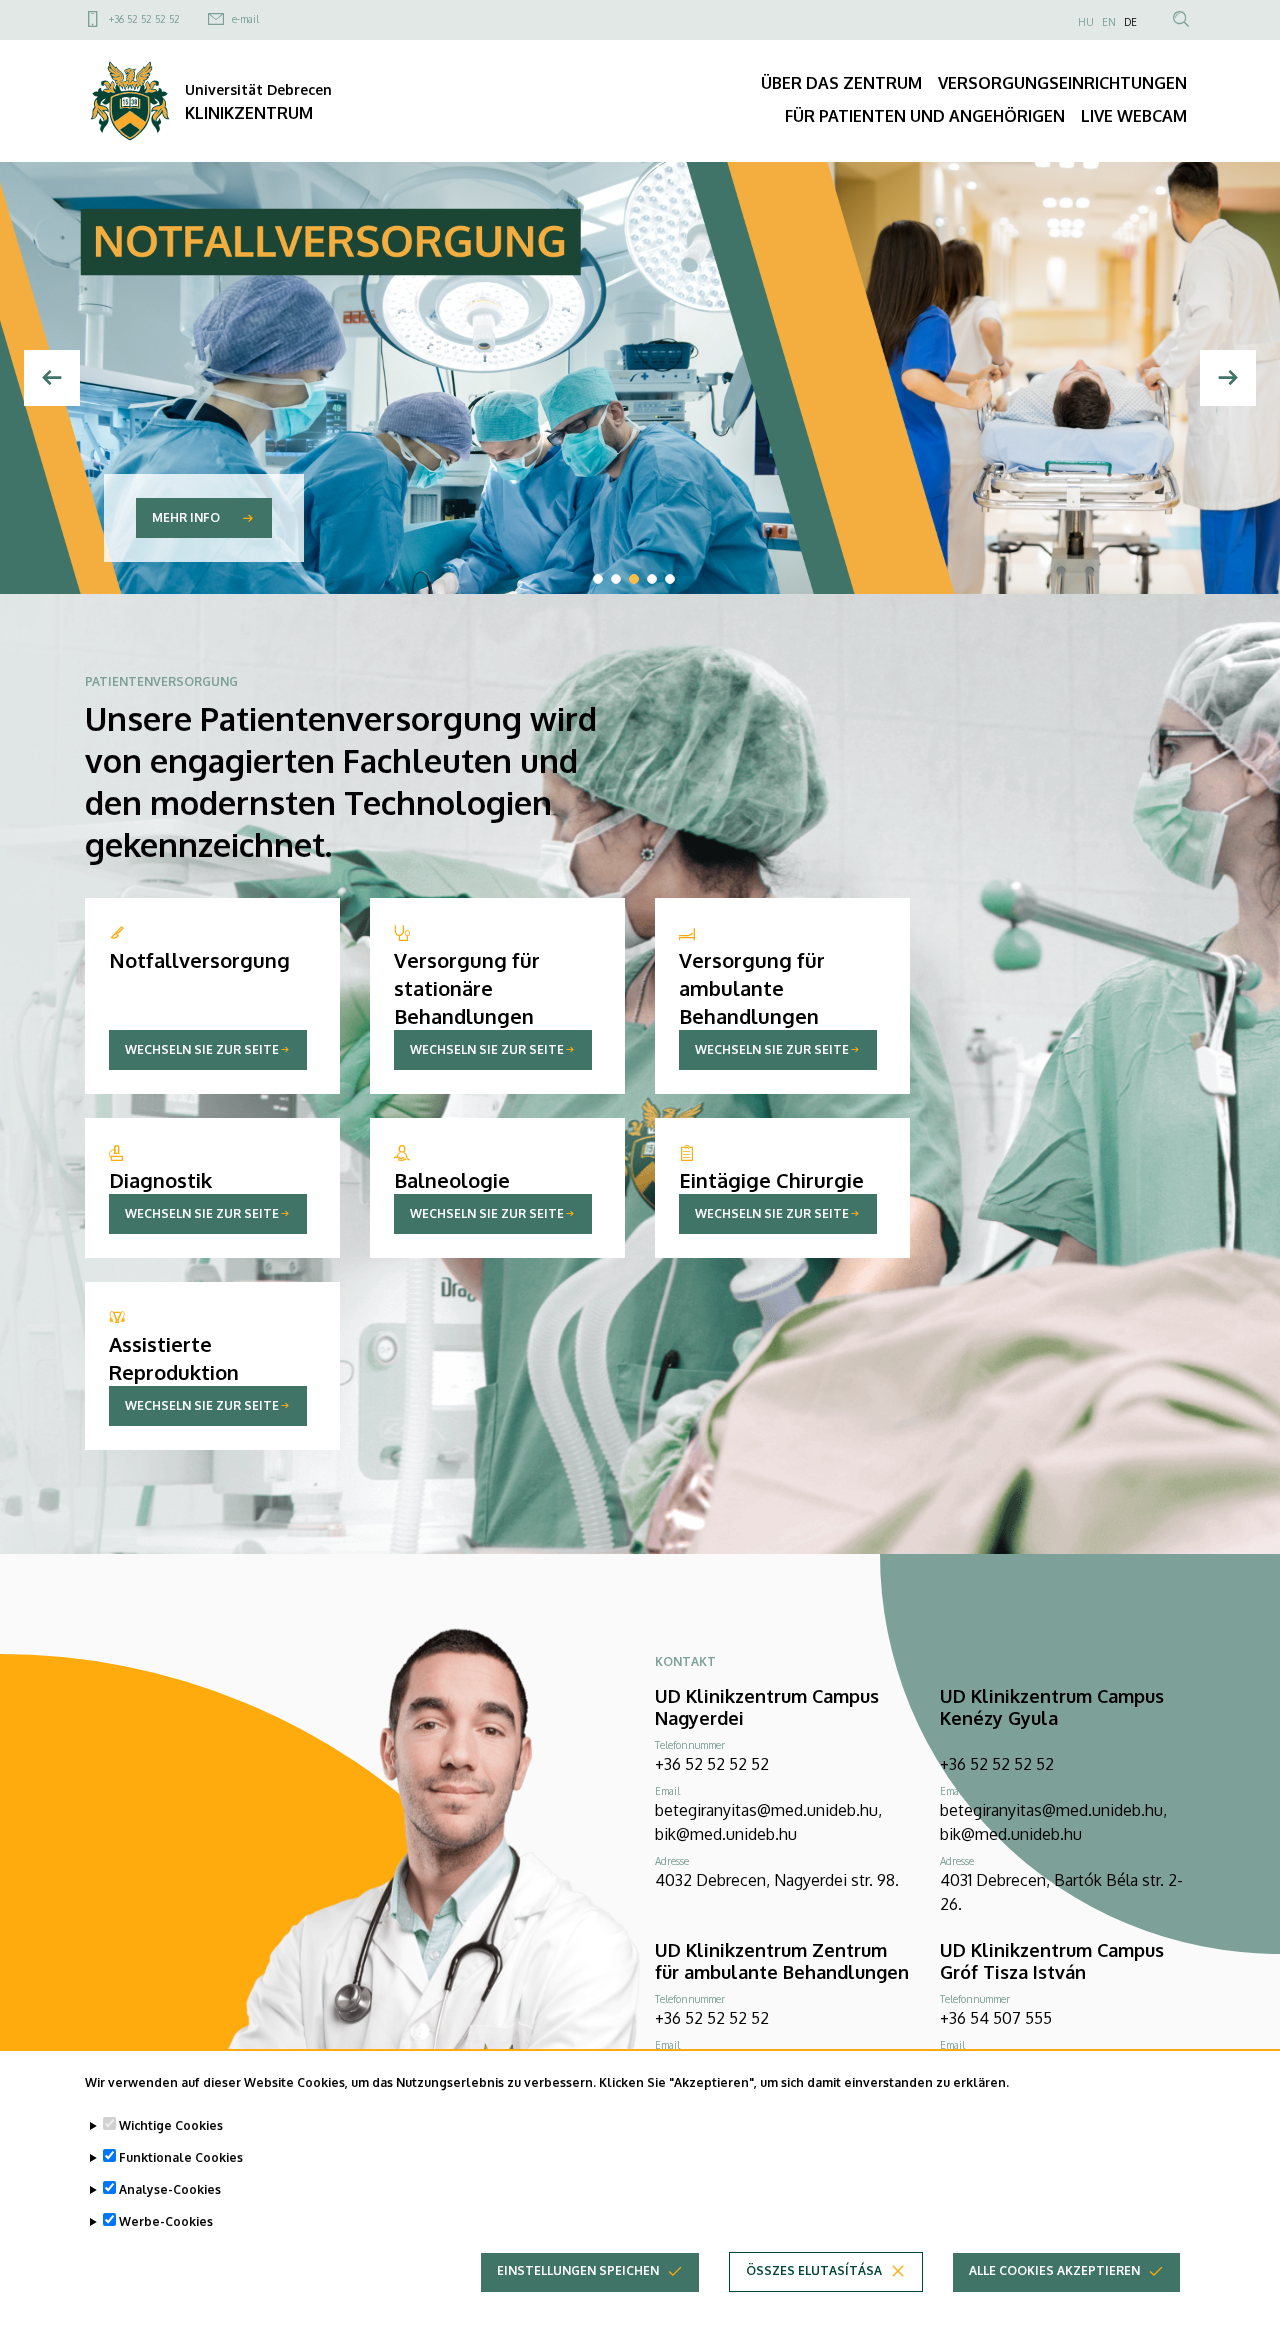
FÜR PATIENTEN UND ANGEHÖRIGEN (925, 116)
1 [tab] (598, 579)
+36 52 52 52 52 (144, 19)
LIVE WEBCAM (1134, 116)
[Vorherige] (52, 378)
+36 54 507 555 (996, 2018)
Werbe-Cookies (166, 2221)
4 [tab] (652, 579)
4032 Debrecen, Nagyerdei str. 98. (777, 1880)
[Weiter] (1228, 378)
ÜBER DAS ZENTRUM (841, 83)
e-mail (245, 19)
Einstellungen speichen (578, 2271)
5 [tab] (670, 579)
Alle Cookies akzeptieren (1054, 2271)
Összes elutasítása (814, 2271)
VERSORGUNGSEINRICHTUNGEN (1062, 83)
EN (1109, 22)
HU (1086, 22)
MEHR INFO (186, 517)
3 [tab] (634, 579)
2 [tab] (616, 579)
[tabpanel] (640, 378)
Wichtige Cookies (171, 2125)
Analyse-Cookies (170, 2189)
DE (1130, 22)
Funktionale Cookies (181, 2157)
